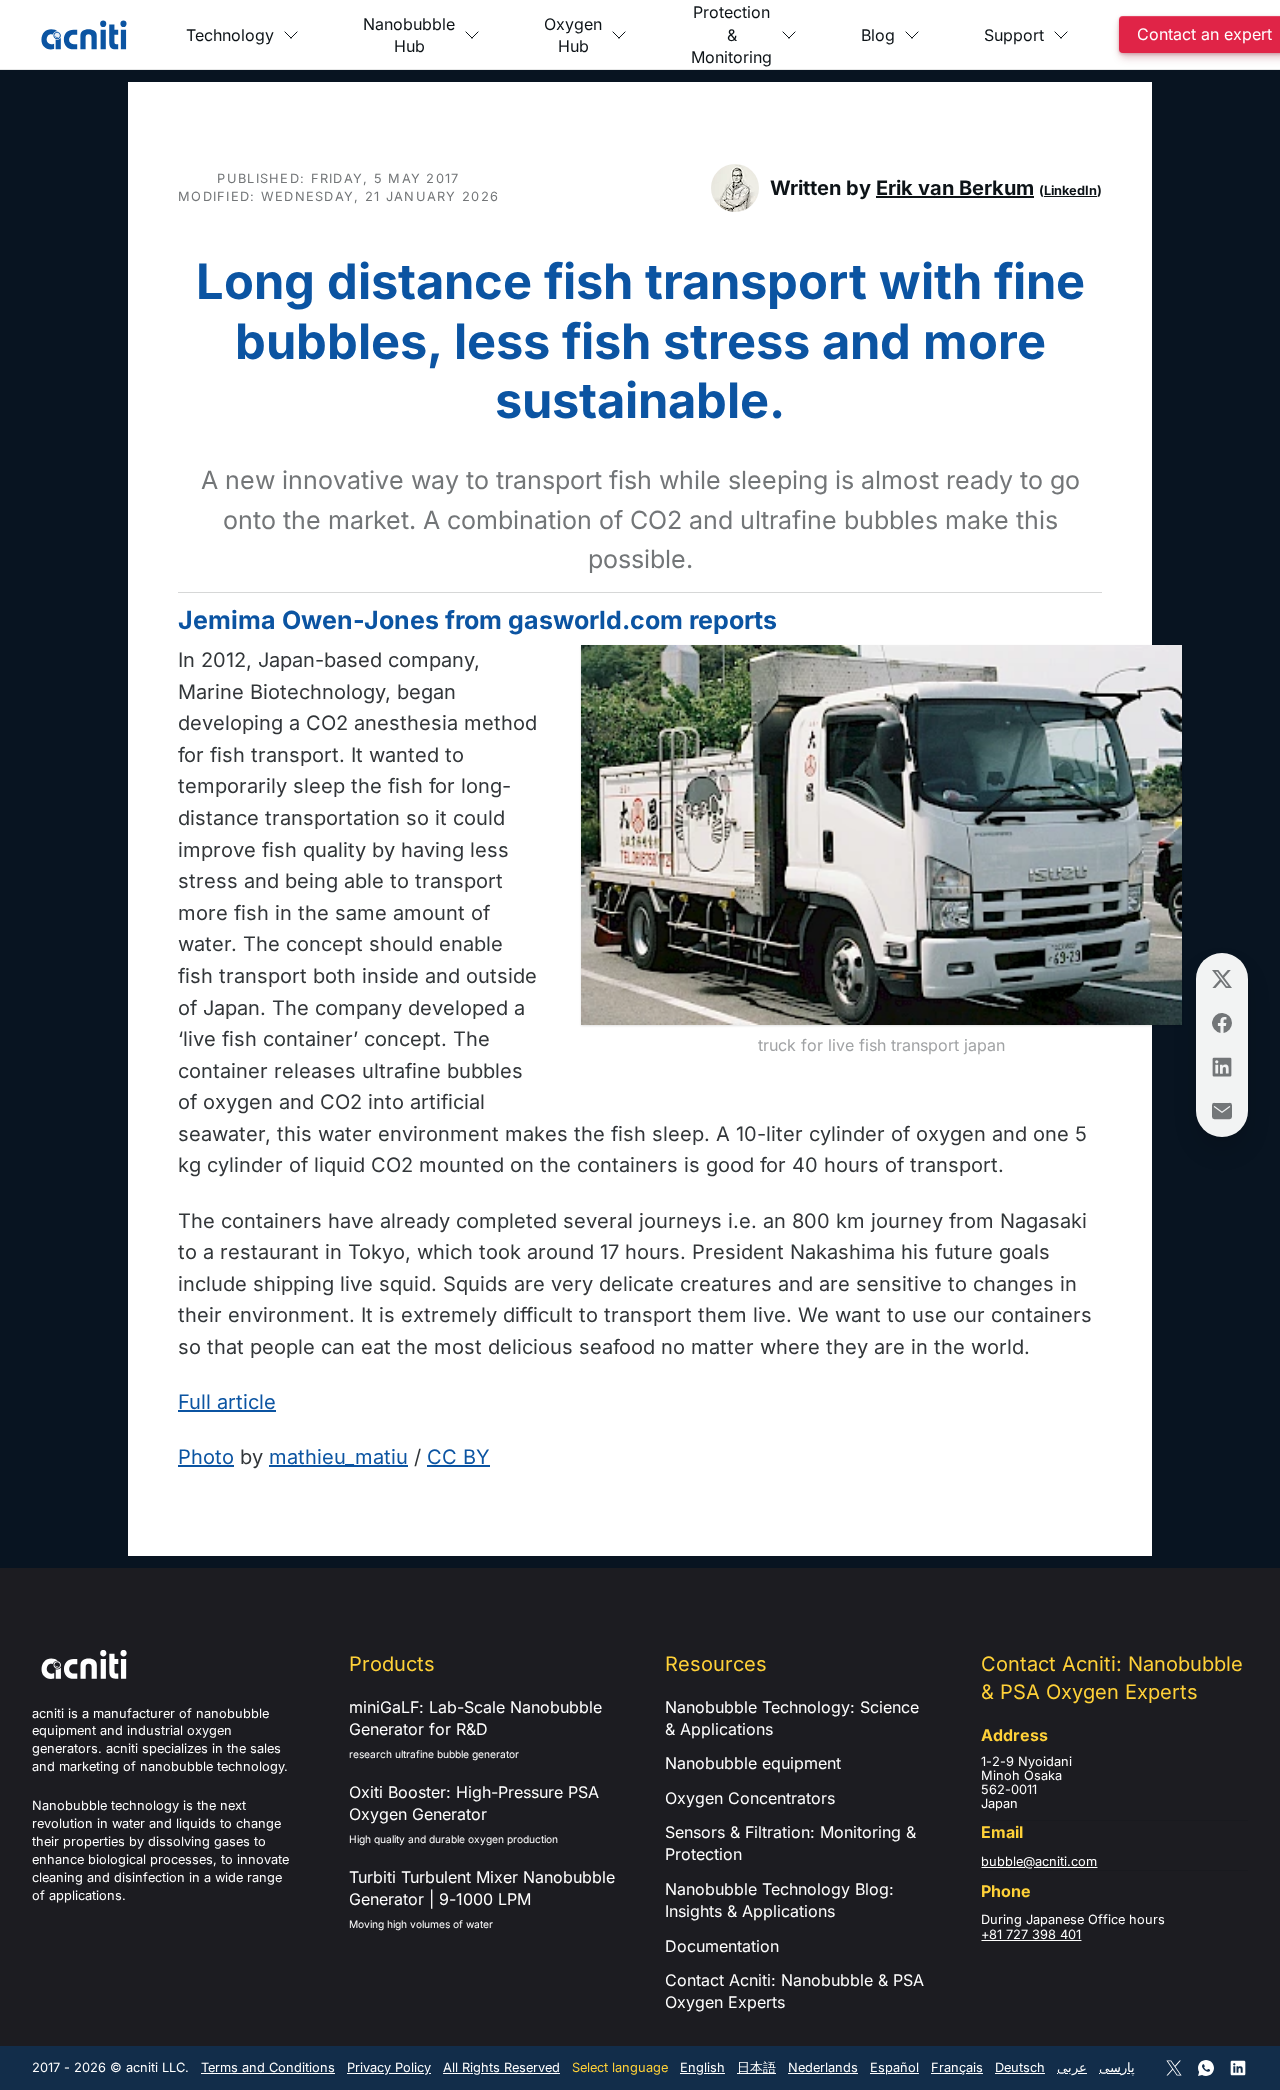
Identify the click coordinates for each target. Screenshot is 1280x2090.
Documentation (722, 1946)
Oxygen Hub (573, 35)
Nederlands (823, 2067)
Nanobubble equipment (753, 1763)
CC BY (458, 1457)
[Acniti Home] (84, 35)
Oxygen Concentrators (750, 1798)
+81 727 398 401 (1031, 1934)
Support (1014, 35)
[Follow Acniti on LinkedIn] (1238, 2068)
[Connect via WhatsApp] (1206, 2068)
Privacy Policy (389, 2067)
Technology (230, 35)
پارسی (1117, 2067)
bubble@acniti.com (1039, 1861)
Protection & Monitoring (731, 34)
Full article (227, 1402)
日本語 (756, 2067)
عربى (1072, 2067)
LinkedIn (1070, 190)
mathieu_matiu (338, 1457)
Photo (206, 1457)
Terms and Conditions (268, 2067)
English (702, 2067)
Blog (878, 35)
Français (957, 2067)
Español (894, 2067)
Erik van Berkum (955, 188)
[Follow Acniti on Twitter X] (1174, 2068)
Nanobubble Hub (409, 35)
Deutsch (1020, 2067)
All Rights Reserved (501, 2067)
